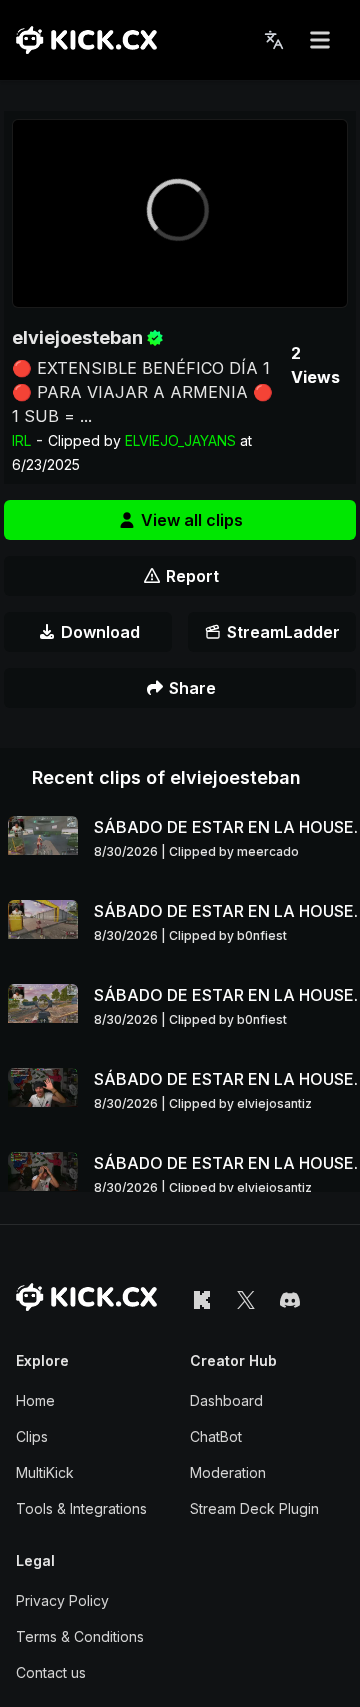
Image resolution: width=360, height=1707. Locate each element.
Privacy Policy (62, 1600)
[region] (180, 213)
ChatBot (216, 1436)
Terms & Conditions (80, 1636)
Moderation (228, 1472)
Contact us (51, 1672)
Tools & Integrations (81, 1508)
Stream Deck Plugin (254, 1508)
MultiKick (45, 1472)
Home (35, 1400)
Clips (32, 1436)
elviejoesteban (77, 337)
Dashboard (226, 1400)
